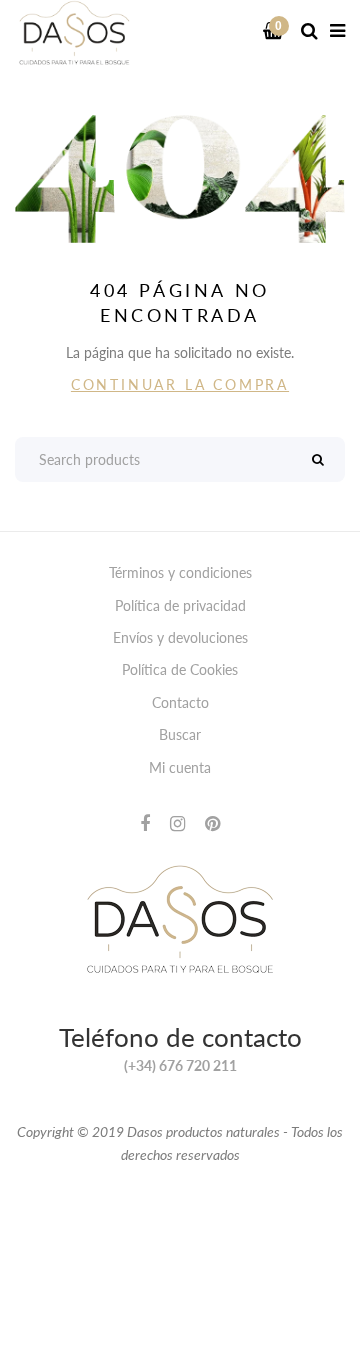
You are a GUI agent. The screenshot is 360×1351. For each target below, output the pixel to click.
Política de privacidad (180, 605)
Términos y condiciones (180, 572)
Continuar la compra (180, 384)
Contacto (180, 702)
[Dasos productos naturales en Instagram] (177, 823)
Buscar (180, 734)
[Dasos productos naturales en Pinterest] (212, 823)
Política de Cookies (180, 669)
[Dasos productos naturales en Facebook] (145, 823)
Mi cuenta (180, 767)
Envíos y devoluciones (180, 637)
